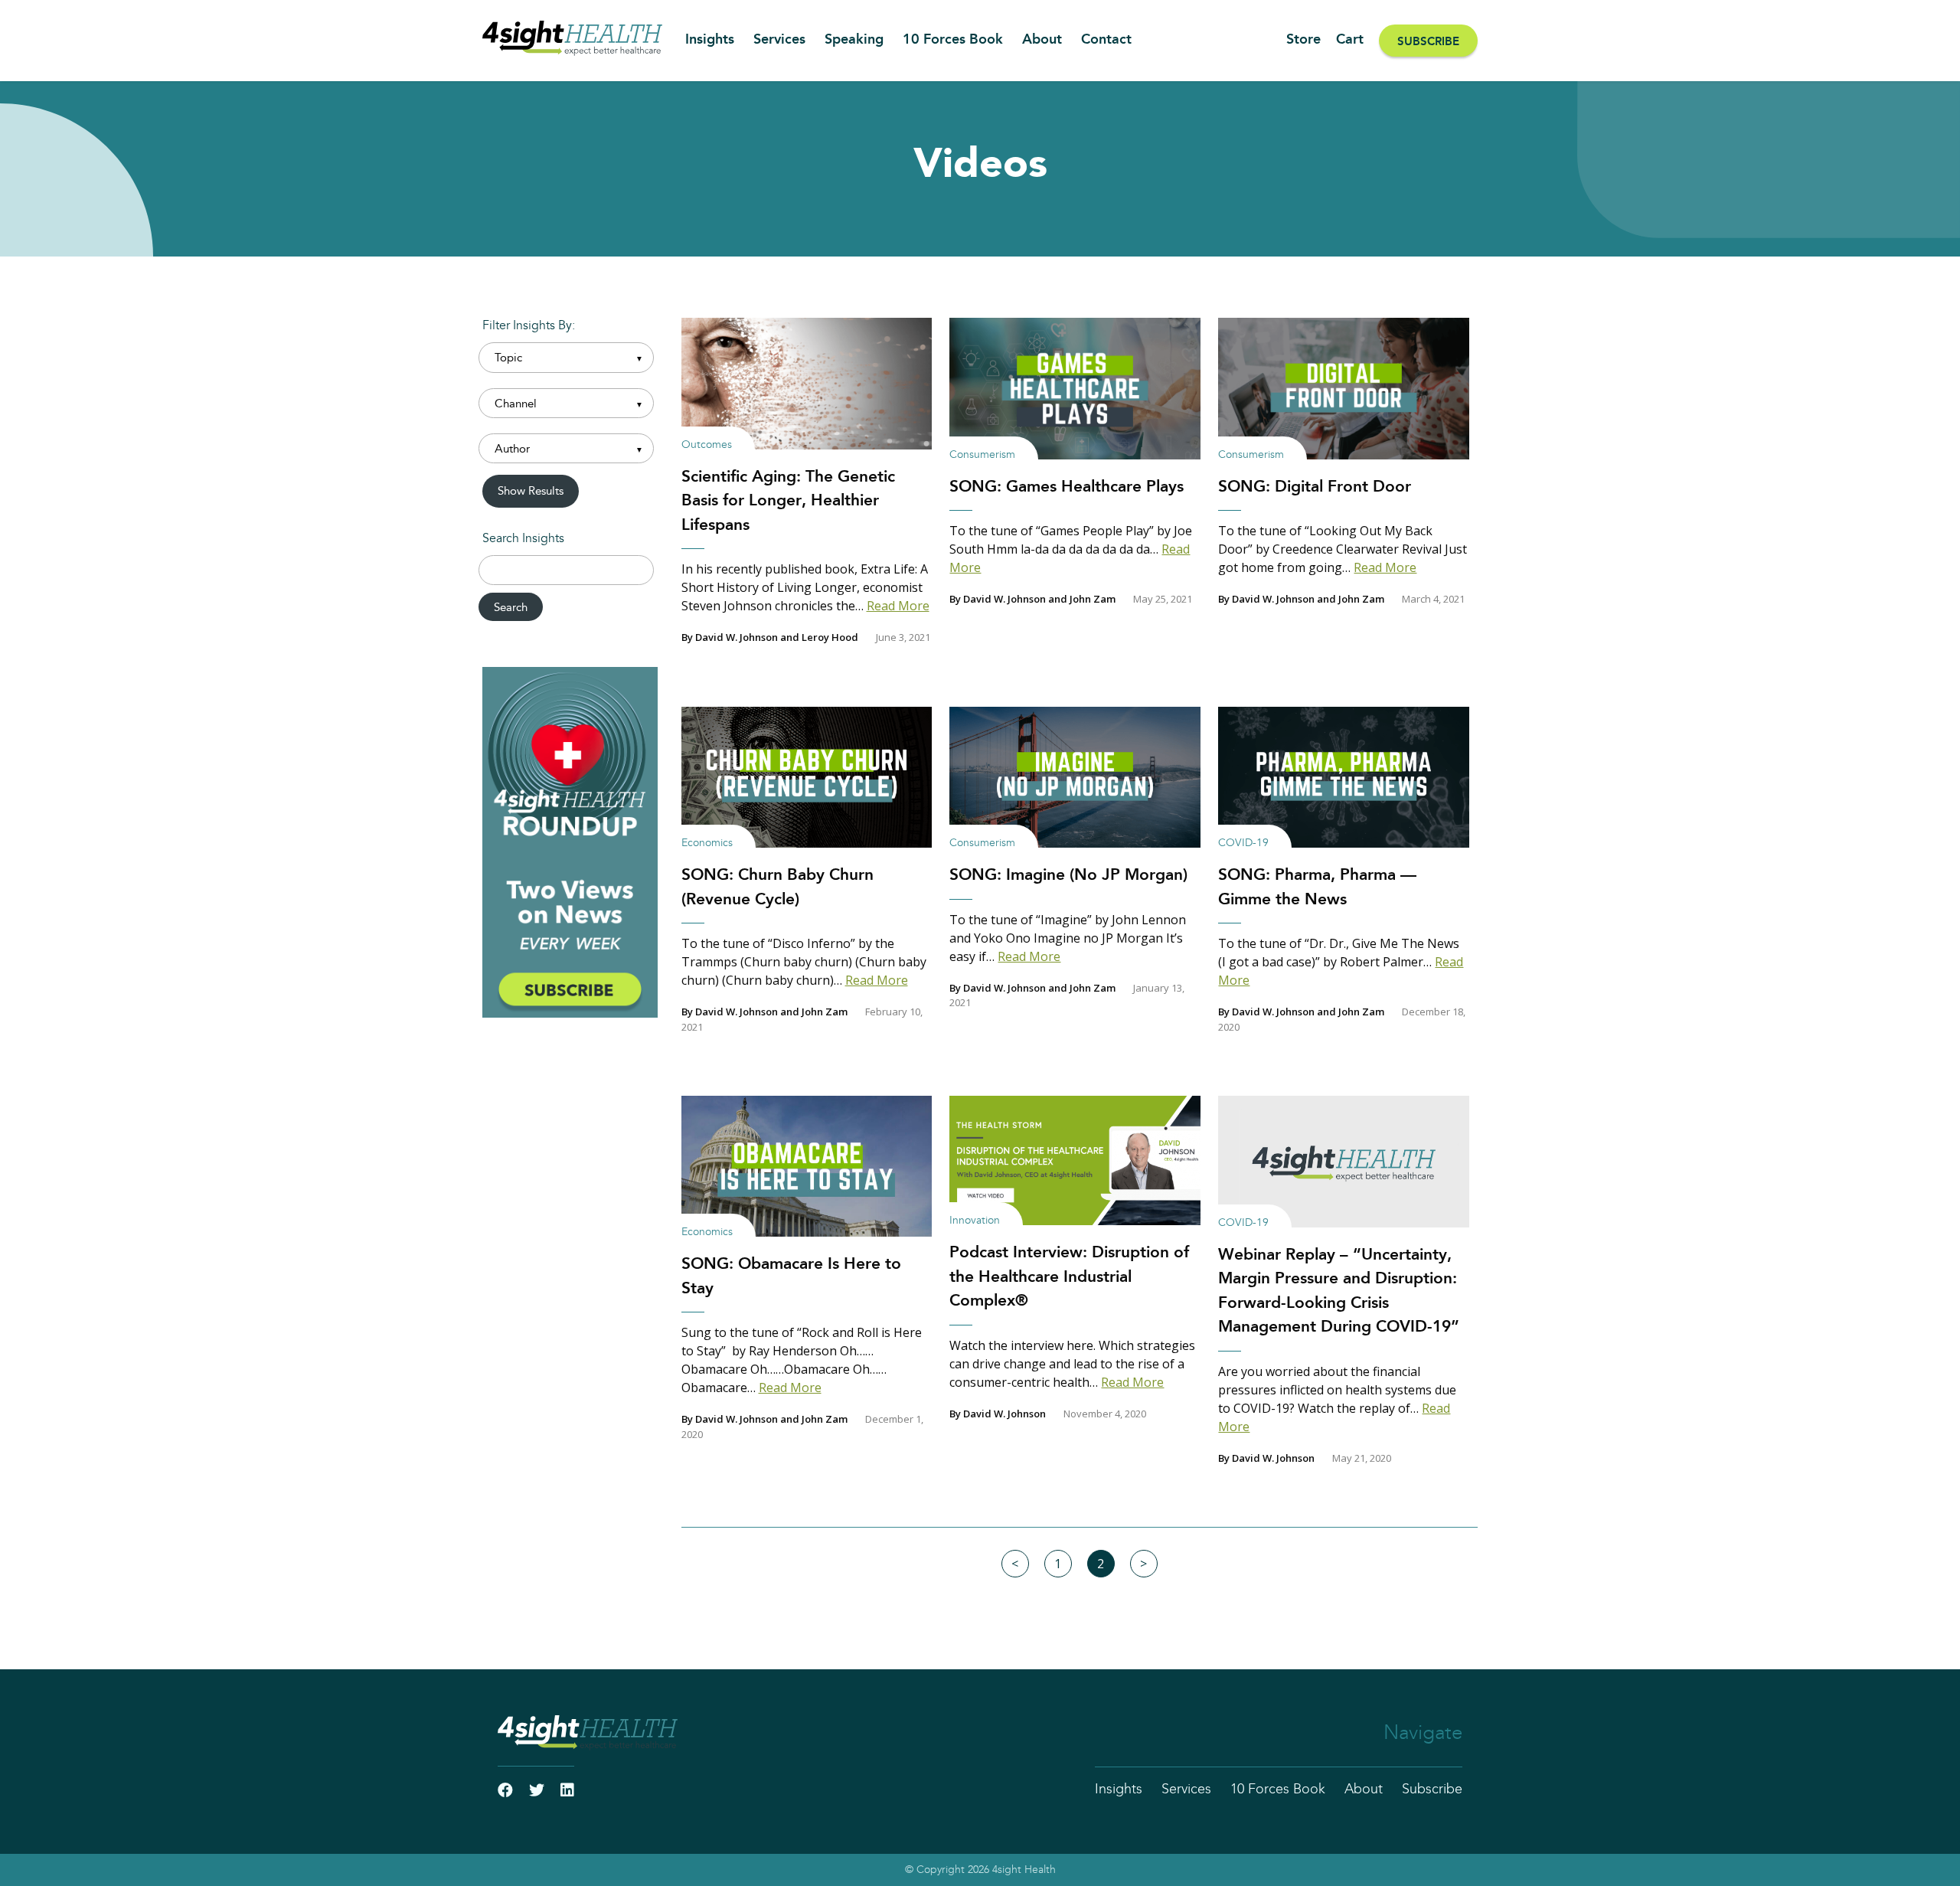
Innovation (975, 1221)
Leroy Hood (830, 637)
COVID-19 (1243, 843)
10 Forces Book (953, 40)
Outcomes (707, 445)
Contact (1106, 40)
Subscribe (1428, 42)
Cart (1350, 40)
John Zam (1093, 599)
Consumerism (982, 455)
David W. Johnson (737, 637)
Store (1303, 40)
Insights (710, 40)
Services (779, 40)
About (1042, 40)
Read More (898, 606)
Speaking (854, 40)
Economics (707, 843)
